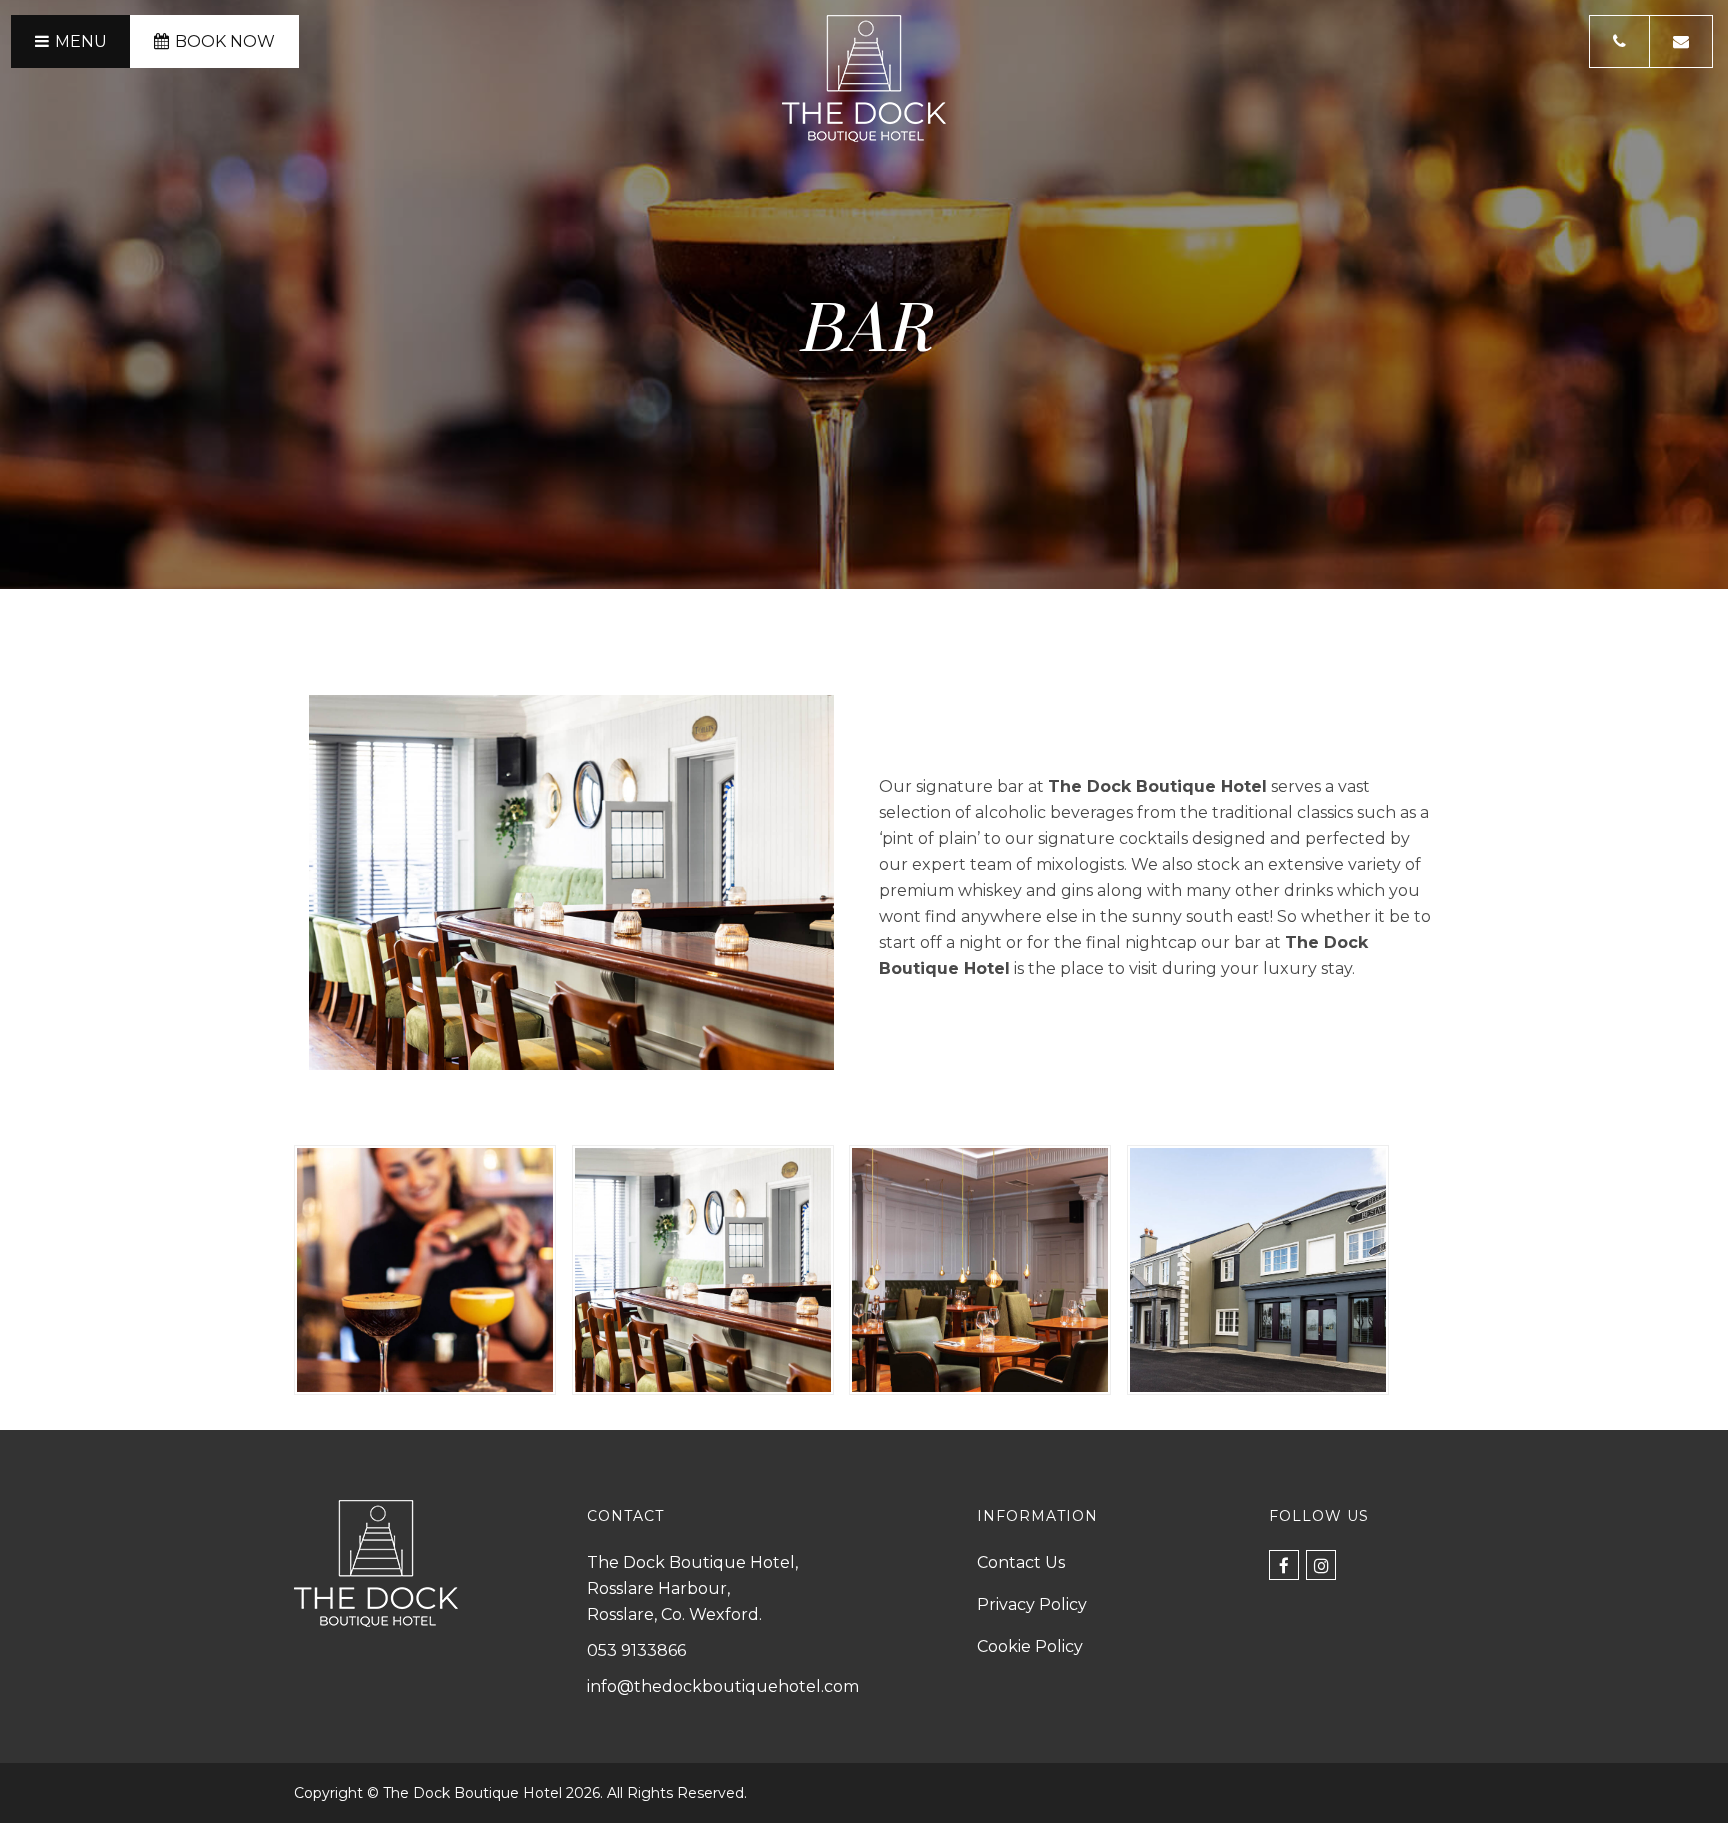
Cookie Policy (1030, 1646)
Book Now (225, 41)
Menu (81, 41)
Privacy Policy (1032, 1604)
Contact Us (1021, 1562)
